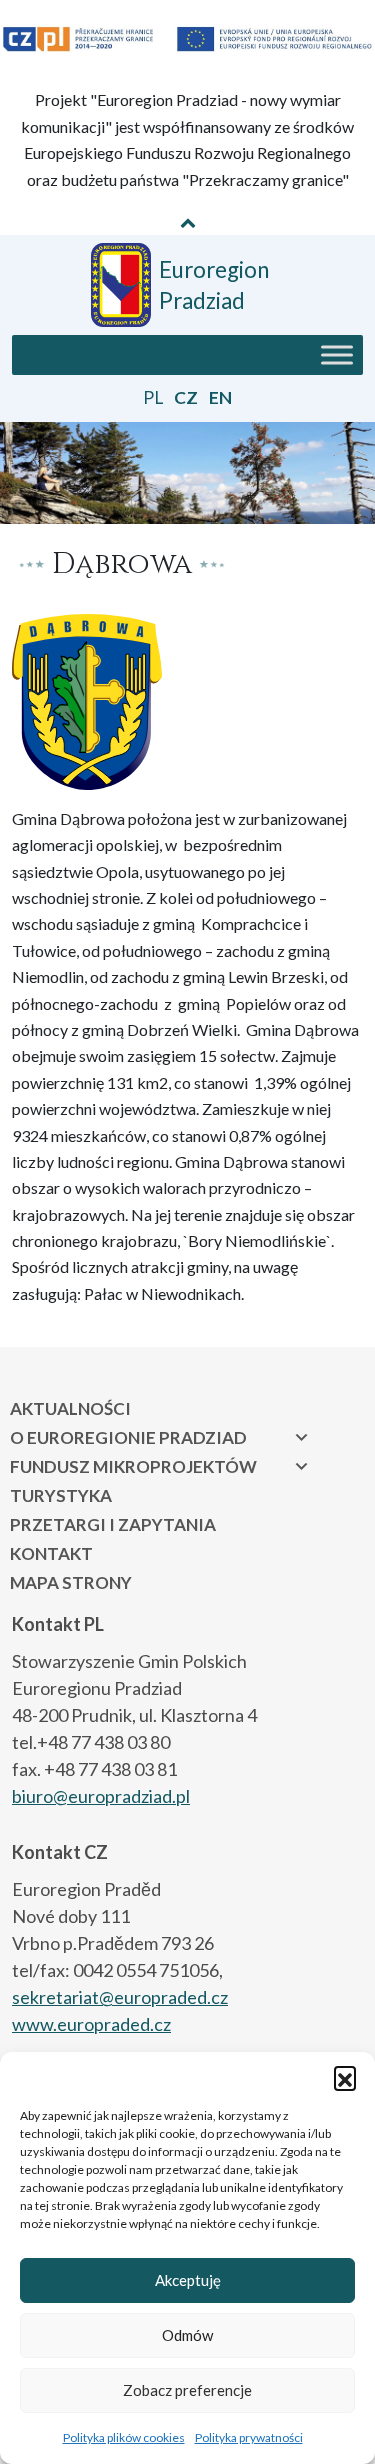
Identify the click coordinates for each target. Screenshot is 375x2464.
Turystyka (61, 1495)
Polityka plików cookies (124, 2437)
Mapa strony (71, 1582)
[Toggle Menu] (337, 354)
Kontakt (51, 1553)
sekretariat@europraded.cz (120, 1997)
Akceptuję (188, 2280)
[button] (345, 2077)
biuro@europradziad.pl (101, 1796)
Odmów (187, 2335)
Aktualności (70, 1408)
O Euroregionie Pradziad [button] (128, 1437)
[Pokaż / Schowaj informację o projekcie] (188, 222)
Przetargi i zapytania (113, 1524)
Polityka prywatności (249, 2437)
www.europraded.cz (91, 2024)
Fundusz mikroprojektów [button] (133, 1466)
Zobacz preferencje (187, 2390)
